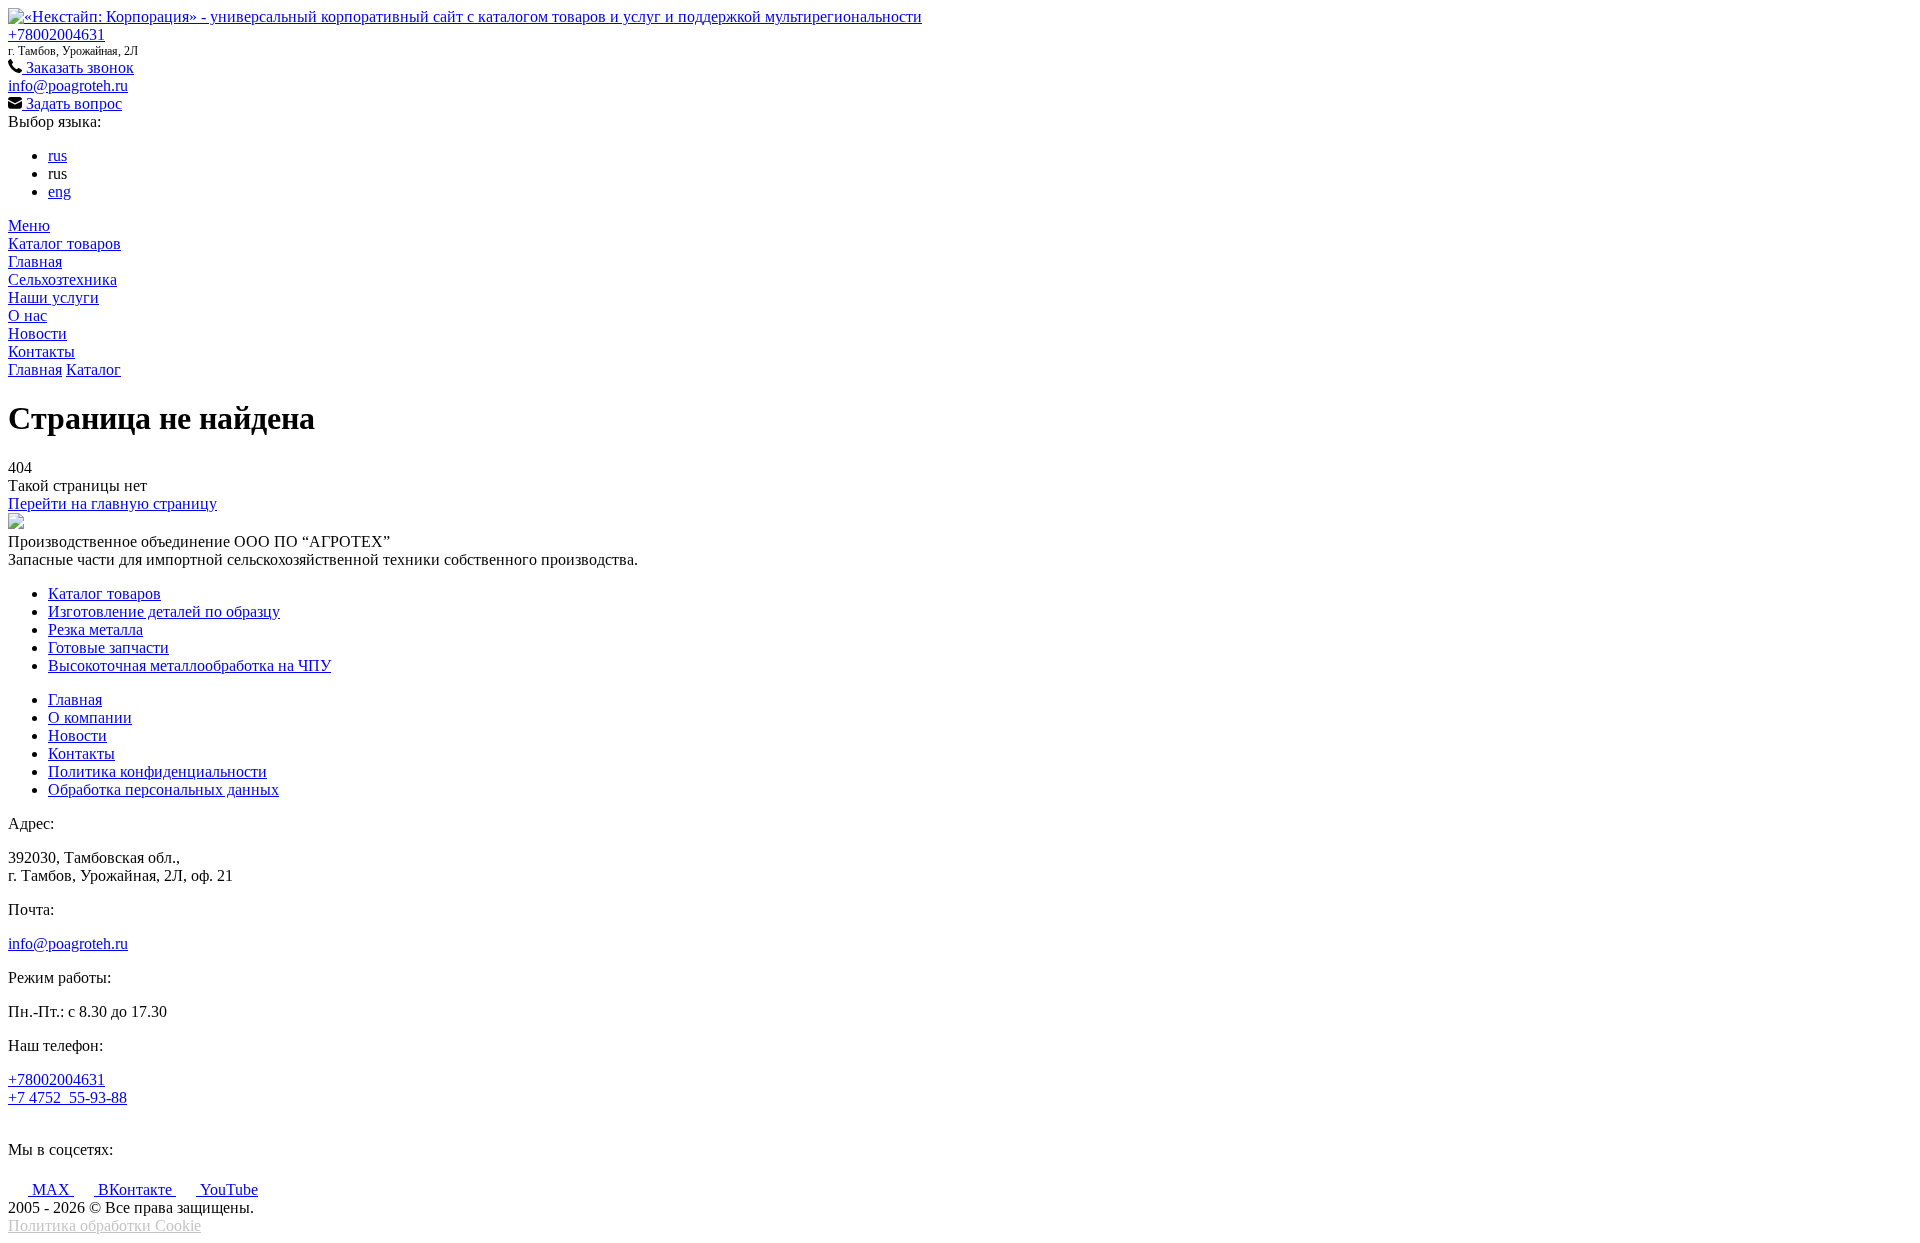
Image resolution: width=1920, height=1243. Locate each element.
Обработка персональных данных (163, 789)
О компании (90, 717)
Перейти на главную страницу (112, 503)
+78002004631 (56, 34)
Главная (35, 261)
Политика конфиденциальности (157, 771)
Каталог (93, 369)
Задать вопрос (72, 103)
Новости (37, 333)
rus (57, 155)
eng (59, 191)
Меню (29, 225)
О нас (27, 315)
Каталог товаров (64, 243)
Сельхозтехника (62, 279)
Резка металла (95, 629)
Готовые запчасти (108, 647)
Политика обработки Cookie (104, 1225)
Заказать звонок (78, 67)
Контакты (41, 351)
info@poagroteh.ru (68, 85)
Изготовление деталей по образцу (164, 611)
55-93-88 (67, 1097)
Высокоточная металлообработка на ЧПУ (189, 665)
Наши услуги (53, 297)
